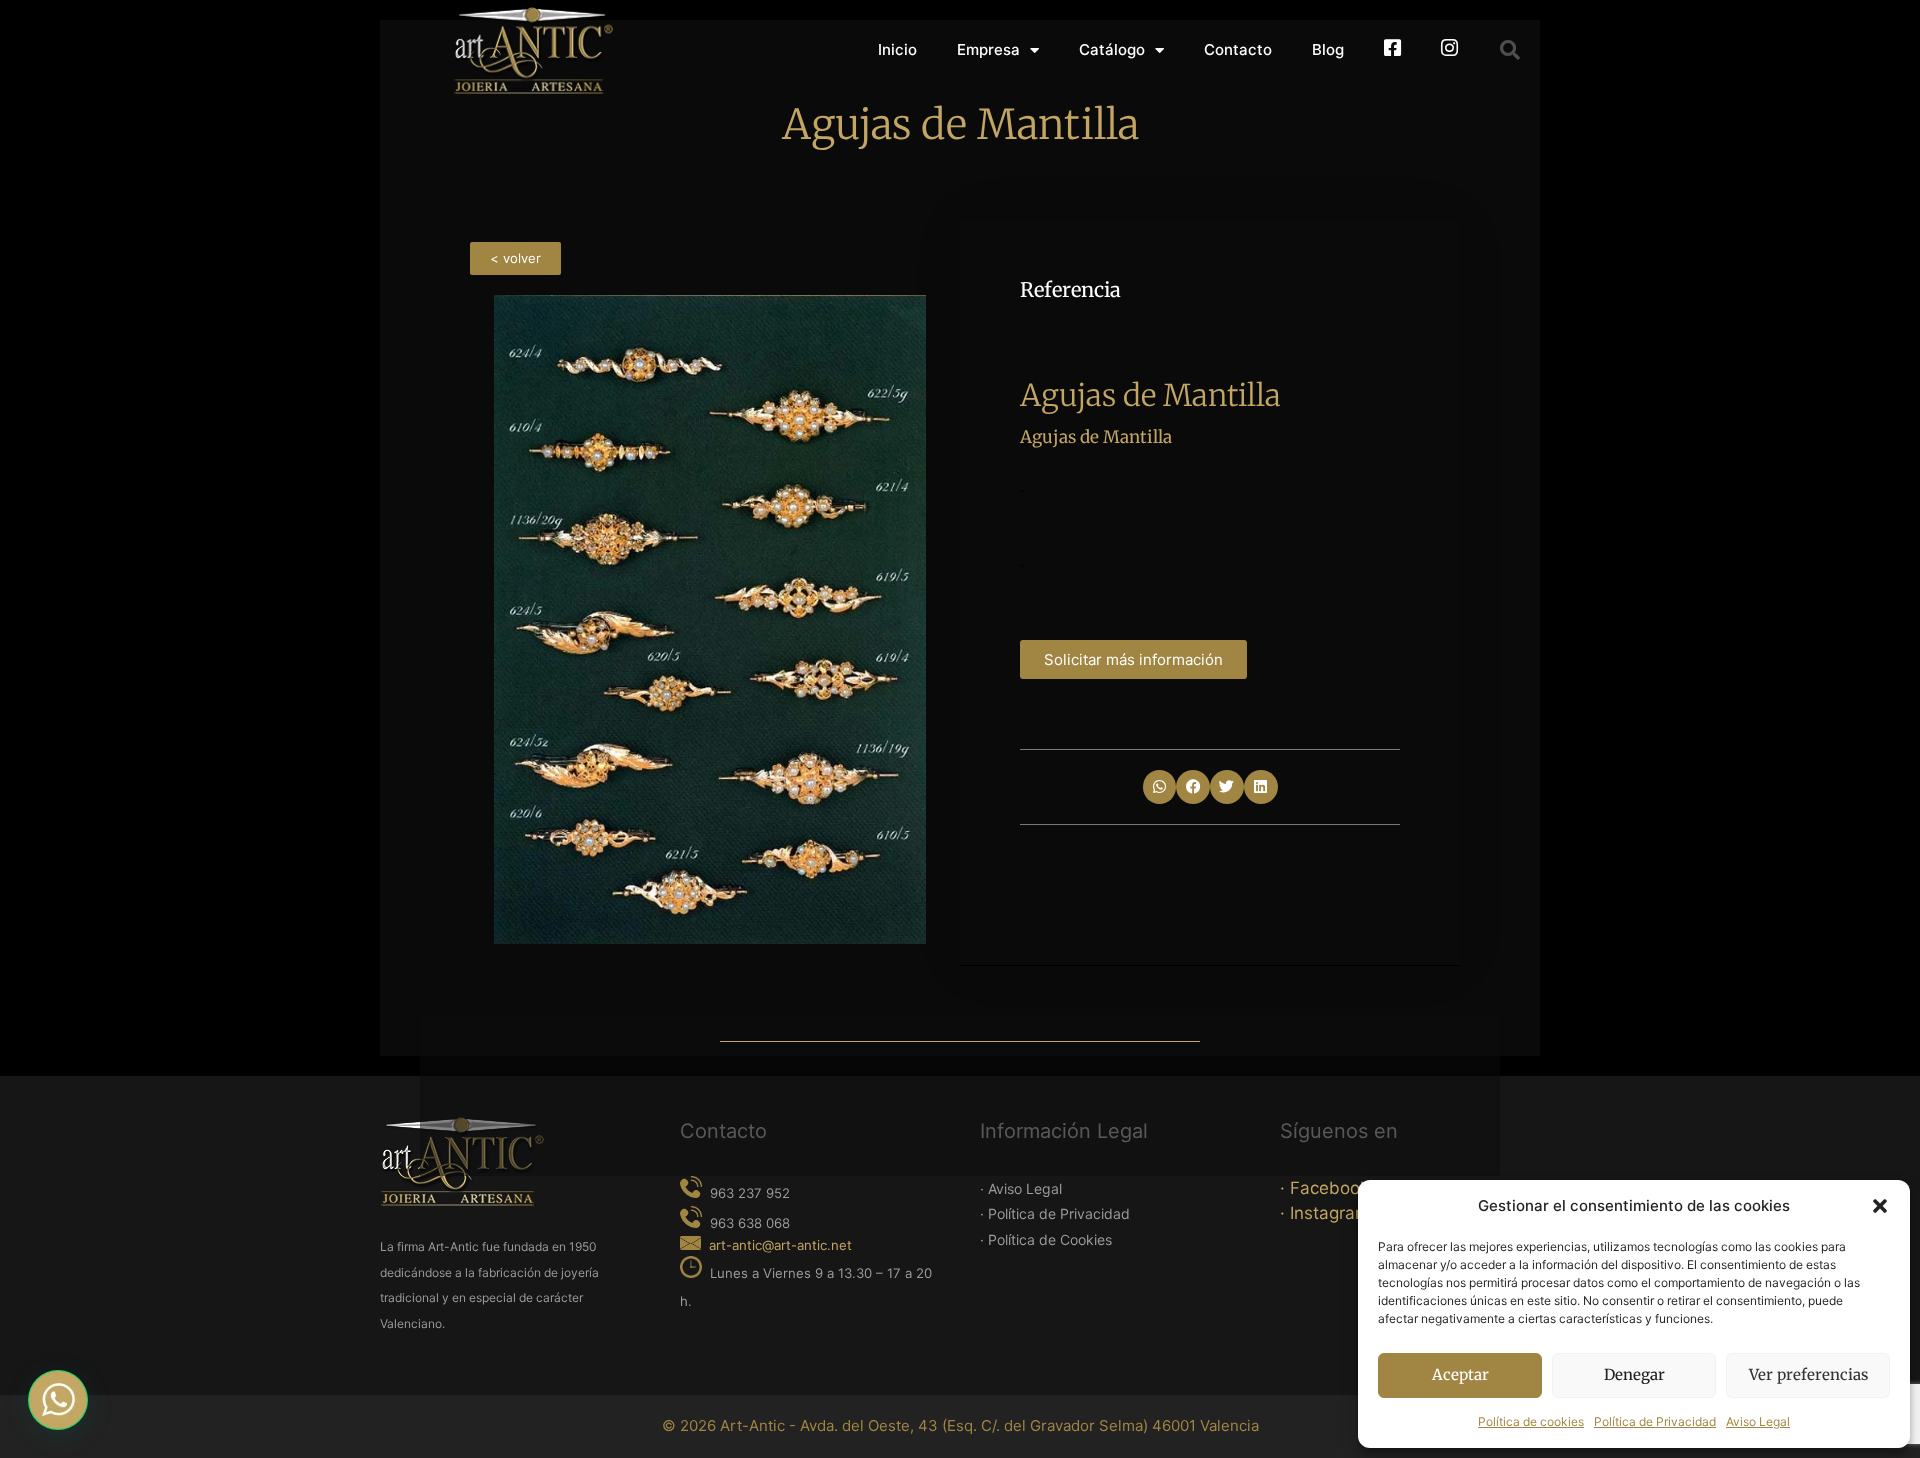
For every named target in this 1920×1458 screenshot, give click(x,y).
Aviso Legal (1758, 1421)
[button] (1880, 1206)
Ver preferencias (1808, 1374)
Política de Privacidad (1655, 1421)
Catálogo (1112, 49)
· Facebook (1324, 1188)
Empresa (988, 49)
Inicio (897, 49)
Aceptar (1460, 1374)
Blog (1328, 49)
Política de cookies (1531, 1421)
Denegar (1634, 1374)
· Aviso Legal (1021, 1188)
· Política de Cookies (1046, 1239)
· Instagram (1325, 1213)
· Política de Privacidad (1055, 1213)
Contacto (1238, 49)
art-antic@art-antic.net (780, 1245)
